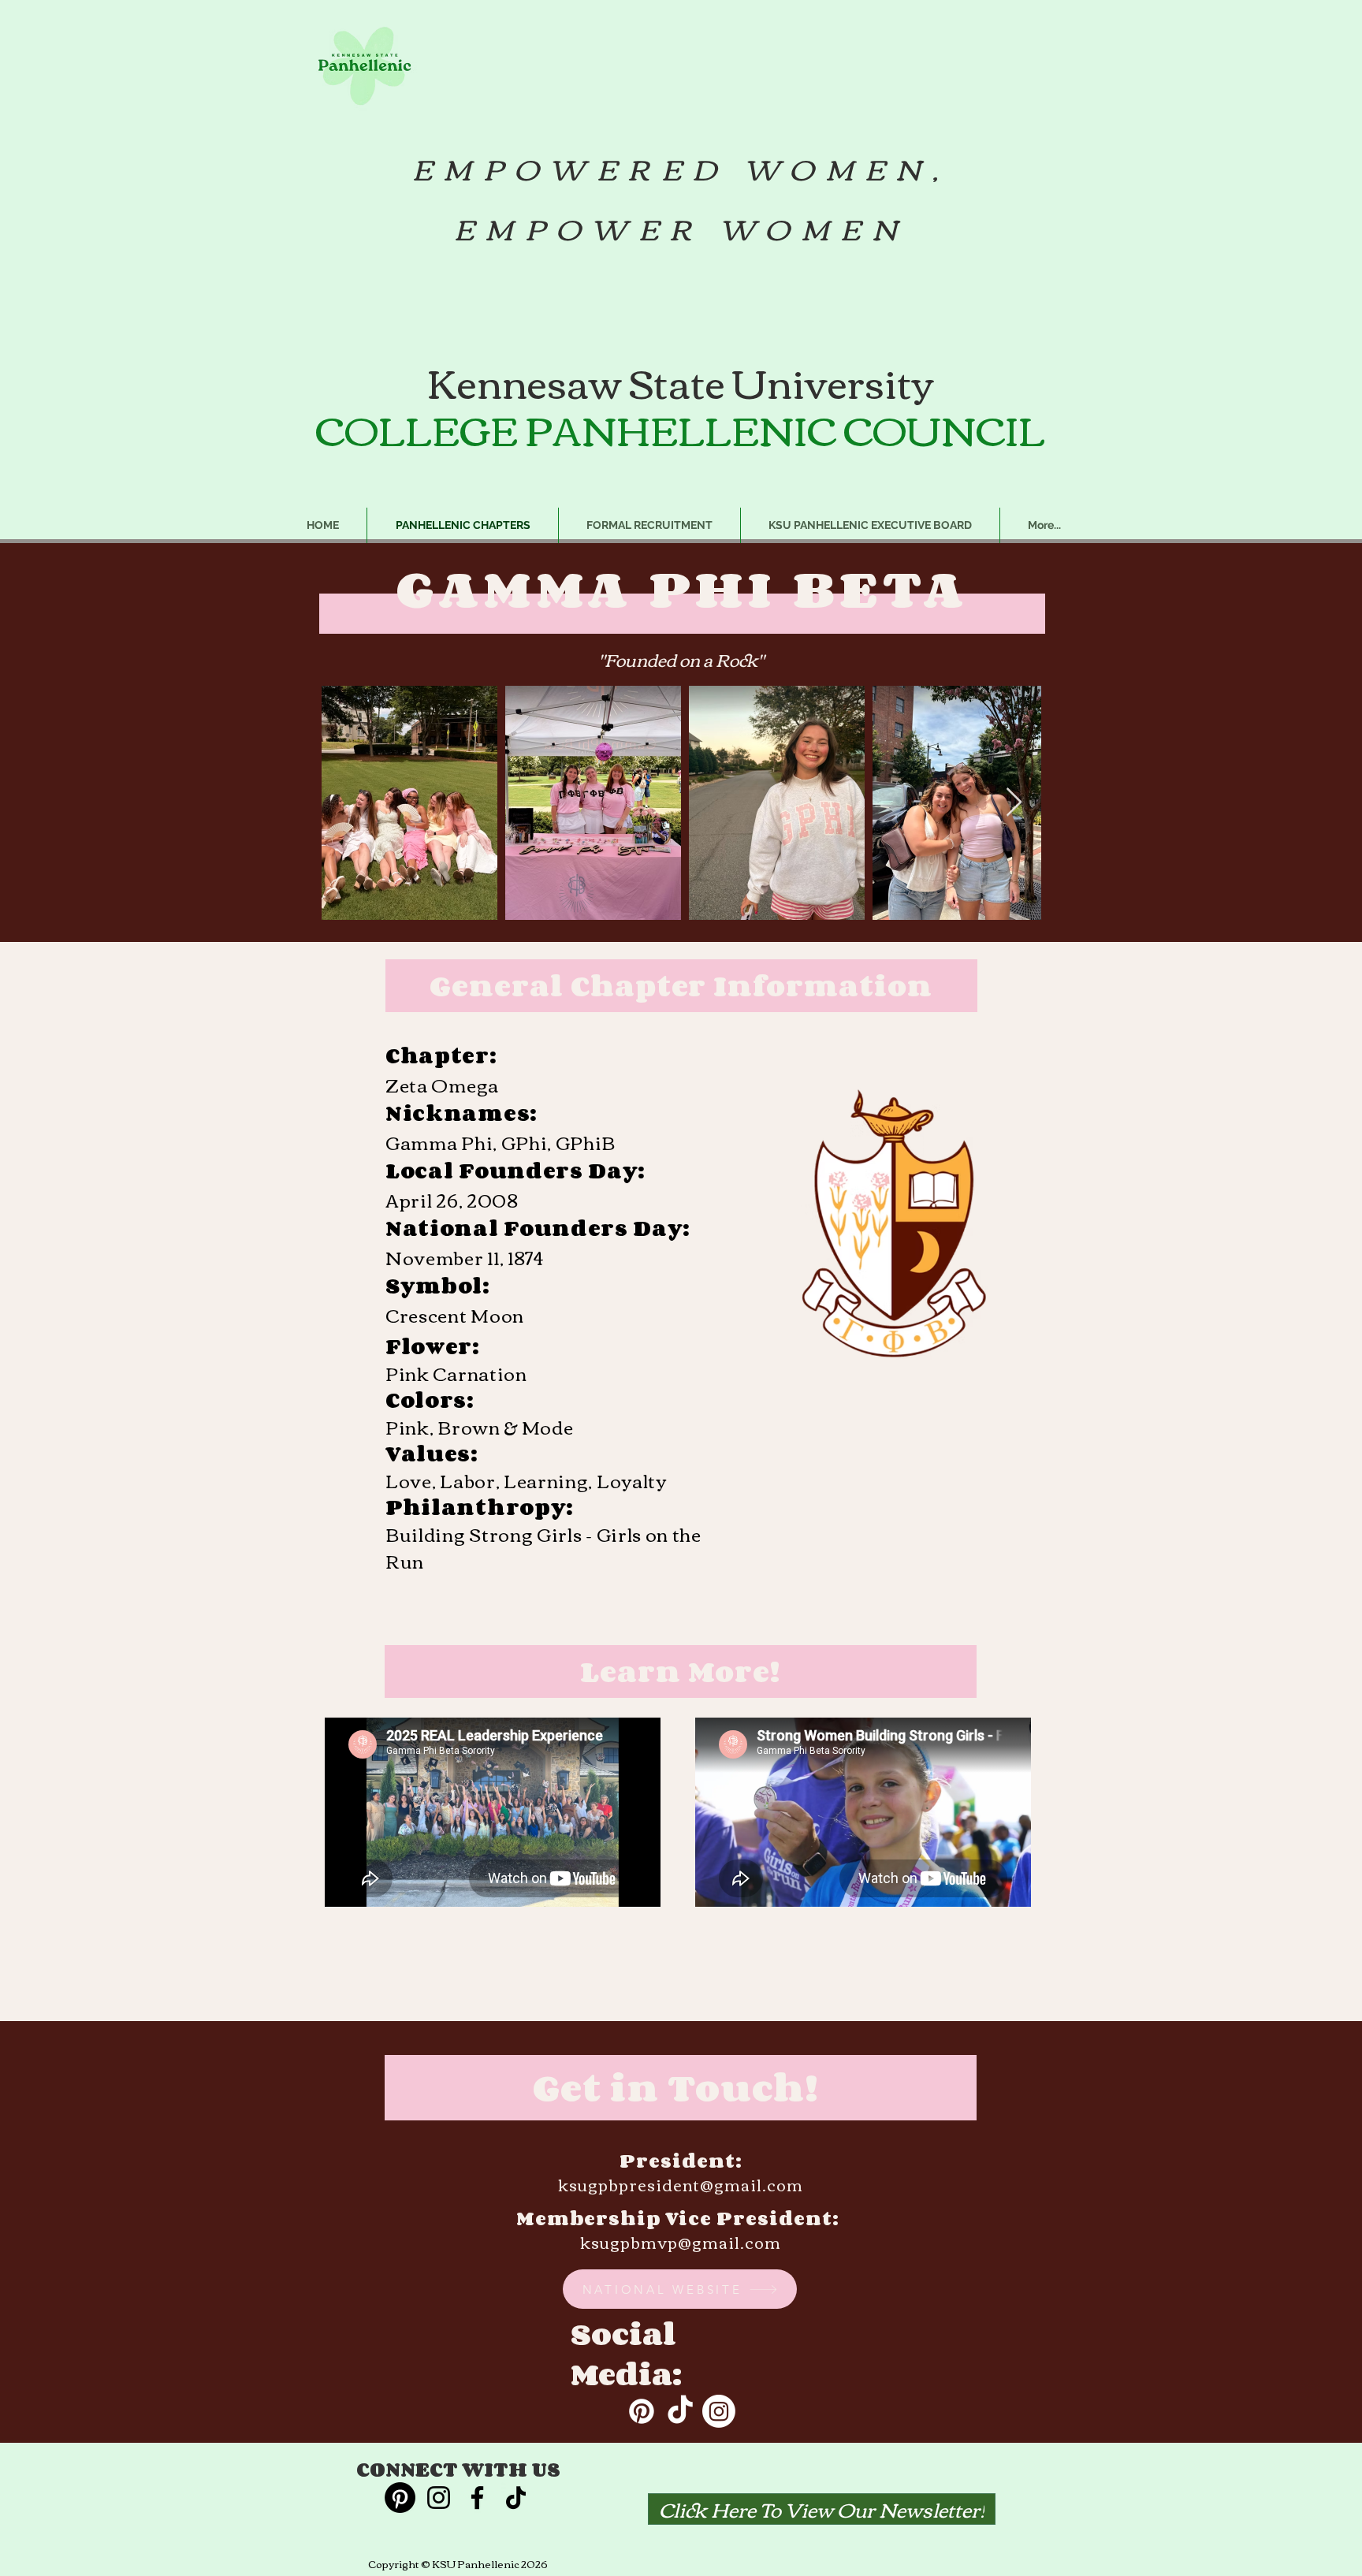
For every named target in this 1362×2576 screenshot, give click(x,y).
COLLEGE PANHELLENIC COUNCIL (680, 428)
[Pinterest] (642, 2411)
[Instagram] (719, 2411)
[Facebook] (477, 2498)
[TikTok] (680, 2411)
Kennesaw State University (681, 381)
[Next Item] (1014, 803)
